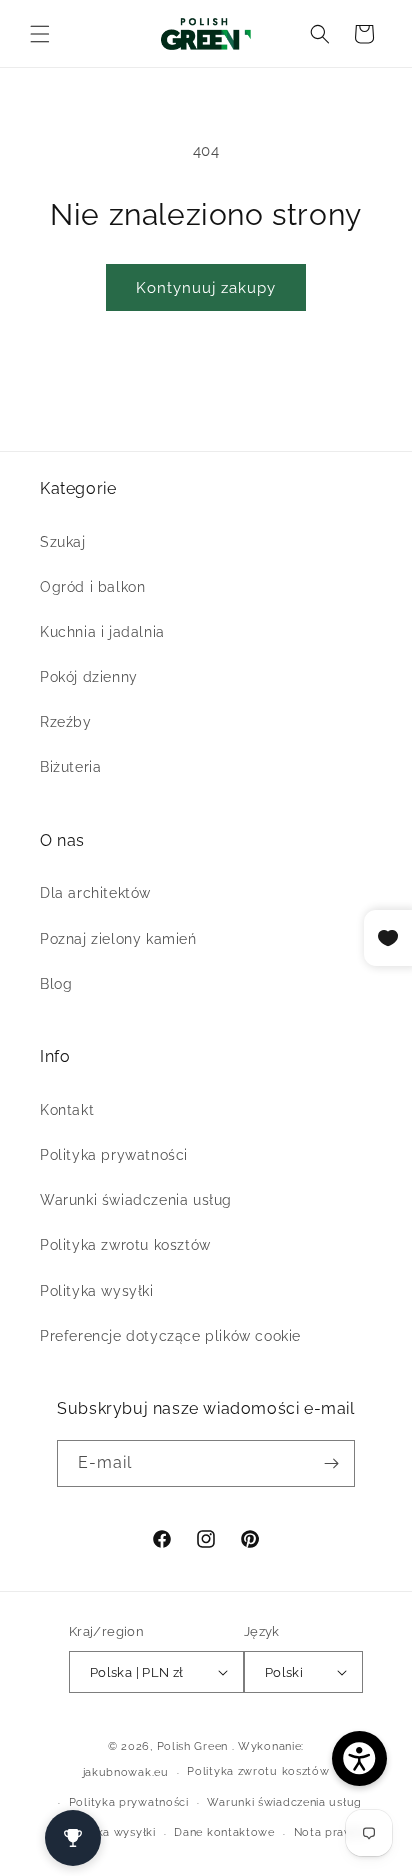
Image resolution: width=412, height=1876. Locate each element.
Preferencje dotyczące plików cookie (170, 1336)
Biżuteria (70, 767)
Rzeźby (66, 722)
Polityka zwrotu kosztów (125, 1245)
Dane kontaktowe (224, 1832)
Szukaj (63, 542)
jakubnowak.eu (126, 1772)
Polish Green (192, 1746)
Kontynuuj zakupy (206, 288)
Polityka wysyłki (97, 1291)
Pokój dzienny (89, 677)
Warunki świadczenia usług (136, 1200)
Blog (56, 984)
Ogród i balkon (92, 587)
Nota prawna (331, 1832)
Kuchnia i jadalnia (102, 632)
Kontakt (67, 1110)
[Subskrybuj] (332, 1463)
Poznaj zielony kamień (118, 939)
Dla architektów (95, 893)
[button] (40, 34)
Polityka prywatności (114, 1155)
